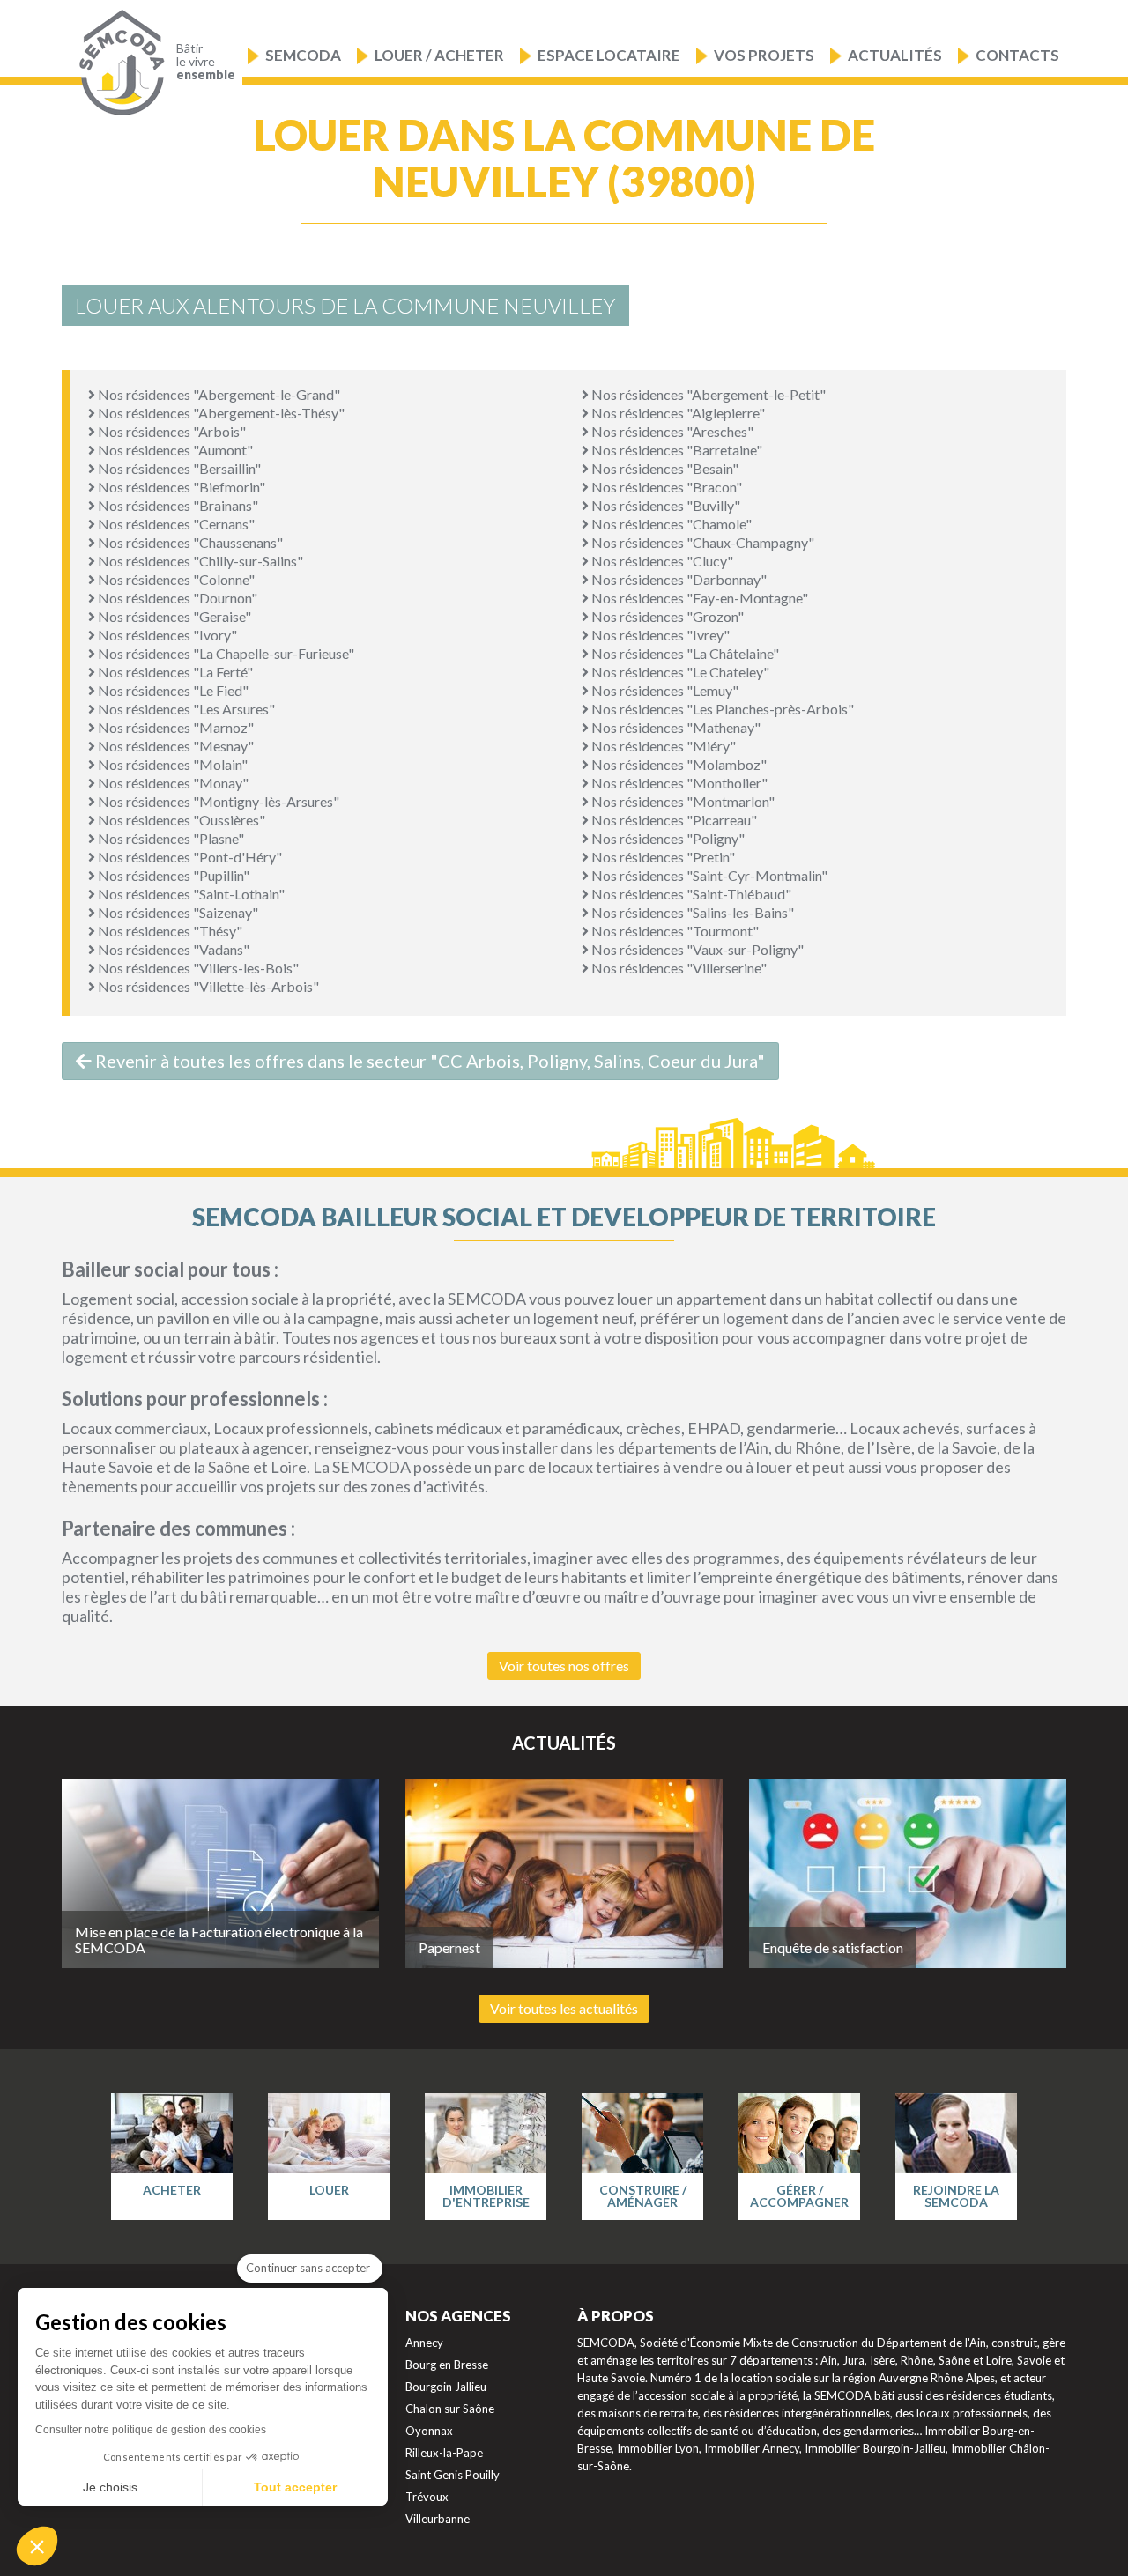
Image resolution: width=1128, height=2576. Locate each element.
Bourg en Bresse (447, 2365)
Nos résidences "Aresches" (671, 431)
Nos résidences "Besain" (664, 468)
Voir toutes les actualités (564, 2008)
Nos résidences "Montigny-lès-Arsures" (217, 801)
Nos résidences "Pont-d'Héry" (189, 857)
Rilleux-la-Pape (444, 2453)
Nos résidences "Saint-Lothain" (190, 894)
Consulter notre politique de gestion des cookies (151, 2430)
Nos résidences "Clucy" (661, 561)
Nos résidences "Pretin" (662, 857)
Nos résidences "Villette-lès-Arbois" (207, 986)
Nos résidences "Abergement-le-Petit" (707, 394)
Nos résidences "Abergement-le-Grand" (218, 394)
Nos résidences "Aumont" (174, 450)
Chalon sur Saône (450, 2409)
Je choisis (110, 2487)
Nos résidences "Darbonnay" (678, 579)
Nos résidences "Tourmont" (674, 931)
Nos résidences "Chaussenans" (189, 542)
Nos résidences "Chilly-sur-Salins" (199, 561)
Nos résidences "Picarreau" (673, 820)
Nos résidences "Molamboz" (678, 764)
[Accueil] (118, 63)
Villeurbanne (438, 2519)
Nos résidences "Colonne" (175, 579)
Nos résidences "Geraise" (173, 616)
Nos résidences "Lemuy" (664, 690)
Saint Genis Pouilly (453, 2475)
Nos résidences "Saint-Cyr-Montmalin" (708, 875)
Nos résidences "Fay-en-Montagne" (698, 598)
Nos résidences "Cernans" (175, 524)
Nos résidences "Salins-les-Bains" (691, 912)
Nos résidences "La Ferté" (174, 672)
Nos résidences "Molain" (171, 764)
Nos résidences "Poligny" (667, 838)
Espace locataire (609, 55)
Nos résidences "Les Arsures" (185, 709)
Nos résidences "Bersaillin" (178, 468)
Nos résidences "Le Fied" (172, 690)
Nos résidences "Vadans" (172, 949)
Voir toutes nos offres (564, 1666)
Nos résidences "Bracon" (665, 487)
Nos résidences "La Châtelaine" (684, 653)
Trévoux (427, 2497)
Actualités (895, 55)
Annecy (424, 2343)
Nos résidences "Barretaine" (675, 450)
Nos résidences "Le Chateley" (679, 672)
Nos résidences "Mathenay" (675, 727)
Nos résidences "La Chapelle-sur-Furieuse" (225, 653)
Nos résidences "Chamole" (670, 524)
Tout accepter (295, 2487)
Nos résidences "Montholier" (678, 783)
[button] (37, 2546)
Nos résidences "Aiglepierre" (677, 413)
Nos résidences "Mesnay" (174, 746)
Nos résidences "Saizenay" (177, 912)
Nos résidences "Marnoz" (174, 727)
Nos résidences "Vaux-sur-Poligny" (696, 949)
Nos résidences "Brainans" (177, 505)
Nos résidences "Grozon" (666, 616)
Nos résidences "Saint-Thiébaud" (690, 894)
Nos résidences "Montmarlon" (682, 801)
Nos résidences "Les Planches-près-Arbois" (721, 709)
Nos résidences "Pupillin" (172, 875)
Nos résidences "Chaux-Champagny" (701, 542)
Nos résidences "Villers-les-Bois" (197, 968)
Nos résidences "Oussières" (180, 820)
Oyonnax (429, 2431)
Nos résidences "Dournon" (176, 598)
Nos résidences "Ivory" (166, 635)
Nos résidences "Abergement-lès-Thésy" (220, 413)
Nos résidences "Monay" (172, 783)
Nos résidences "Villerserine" (678, 968)
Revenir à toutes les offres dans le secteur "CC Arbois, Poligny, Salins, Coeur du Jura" (428, 1061)
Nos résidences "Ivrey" (659, 635)
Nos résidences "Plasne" (170, 838)
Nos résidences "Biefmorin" (180, 487)
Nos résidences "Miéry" (662, 746)
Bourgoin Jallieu (446, 2387)
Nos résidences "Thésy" (169, 931)
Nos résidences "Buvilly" (664, 505)
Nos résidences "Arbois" (171, 431)
